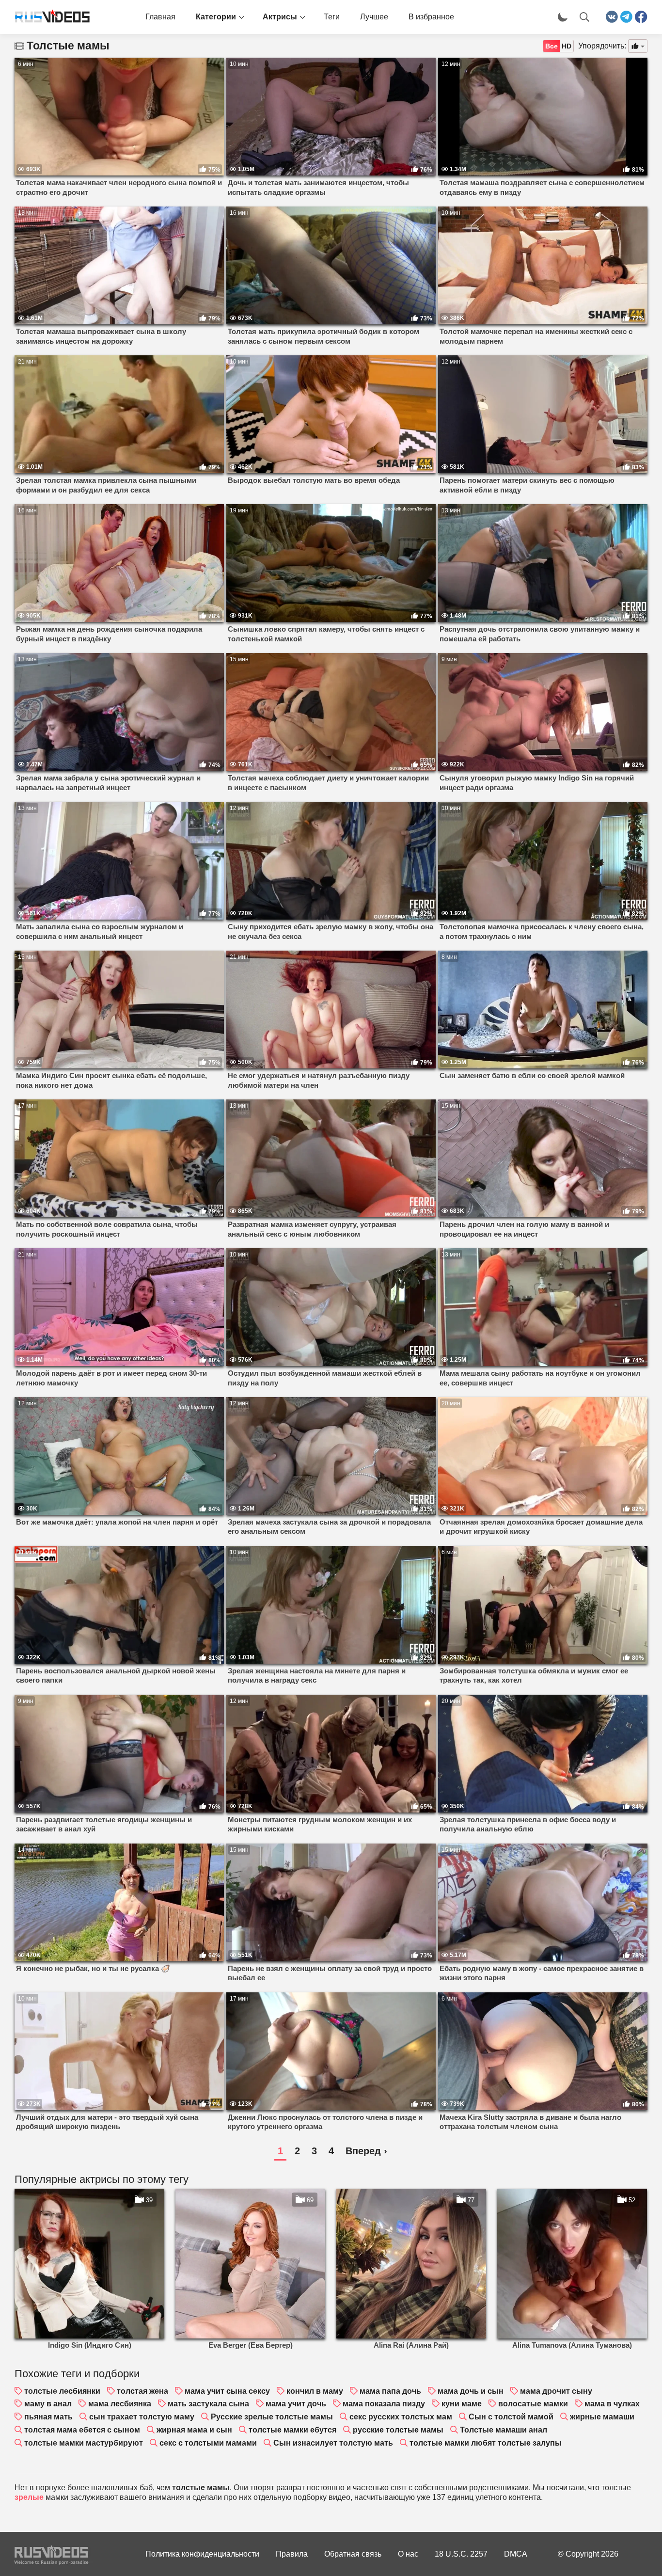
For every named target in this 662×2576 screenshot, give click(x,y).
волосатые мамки (533, 2404)
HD (567, 46)
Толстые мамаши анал (504, 2430)
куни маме (462, 2404)
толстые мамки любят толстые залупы (486, 2443)
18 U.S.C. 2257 (461, 2554)
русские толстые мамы (398, 2430)
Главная (160, 17)
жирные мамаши (602, 2417)
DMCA (516, 2554)
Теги (332, 17)
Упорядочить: (602, 46)
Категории (216, 17)
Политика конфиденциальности (202, 2554)
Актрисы (280, 17)
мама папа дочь (390, 2391)
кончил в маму (315, 2391)
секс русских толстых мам (401, 2417)
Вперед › (366, 2151)
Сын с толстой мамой (511, 2417)
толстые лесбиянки (62, 2391)
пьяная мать (48, 2417)
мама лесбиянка (120, 2404)
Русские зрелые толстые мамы (272, 2417)
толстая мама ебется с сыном (82, 2430)
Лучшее (374, 17)
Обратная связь (353, 2554)
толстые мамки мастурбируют (84, 2443)
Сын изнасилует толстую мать (333, 2443)
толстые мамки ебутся (292, 2430)
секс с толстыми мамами (208, 2443)
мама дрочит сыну (556, 2391)
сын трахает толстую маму (142, 2417)
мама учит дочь (296, 2404)
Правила (292, 2554)
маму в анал (48, 2404)
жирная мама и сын (194, 2430)
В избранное (431, 17)
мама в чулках (612, 2404)
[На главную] (48, 17)
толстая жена (142, 2391)
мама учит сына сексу (227, 2391)
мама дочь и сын (471, 2391)
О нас (408, 2554)
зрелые (29, 2497)
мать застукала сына (208, 2404)
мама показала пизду (384, 2404)
